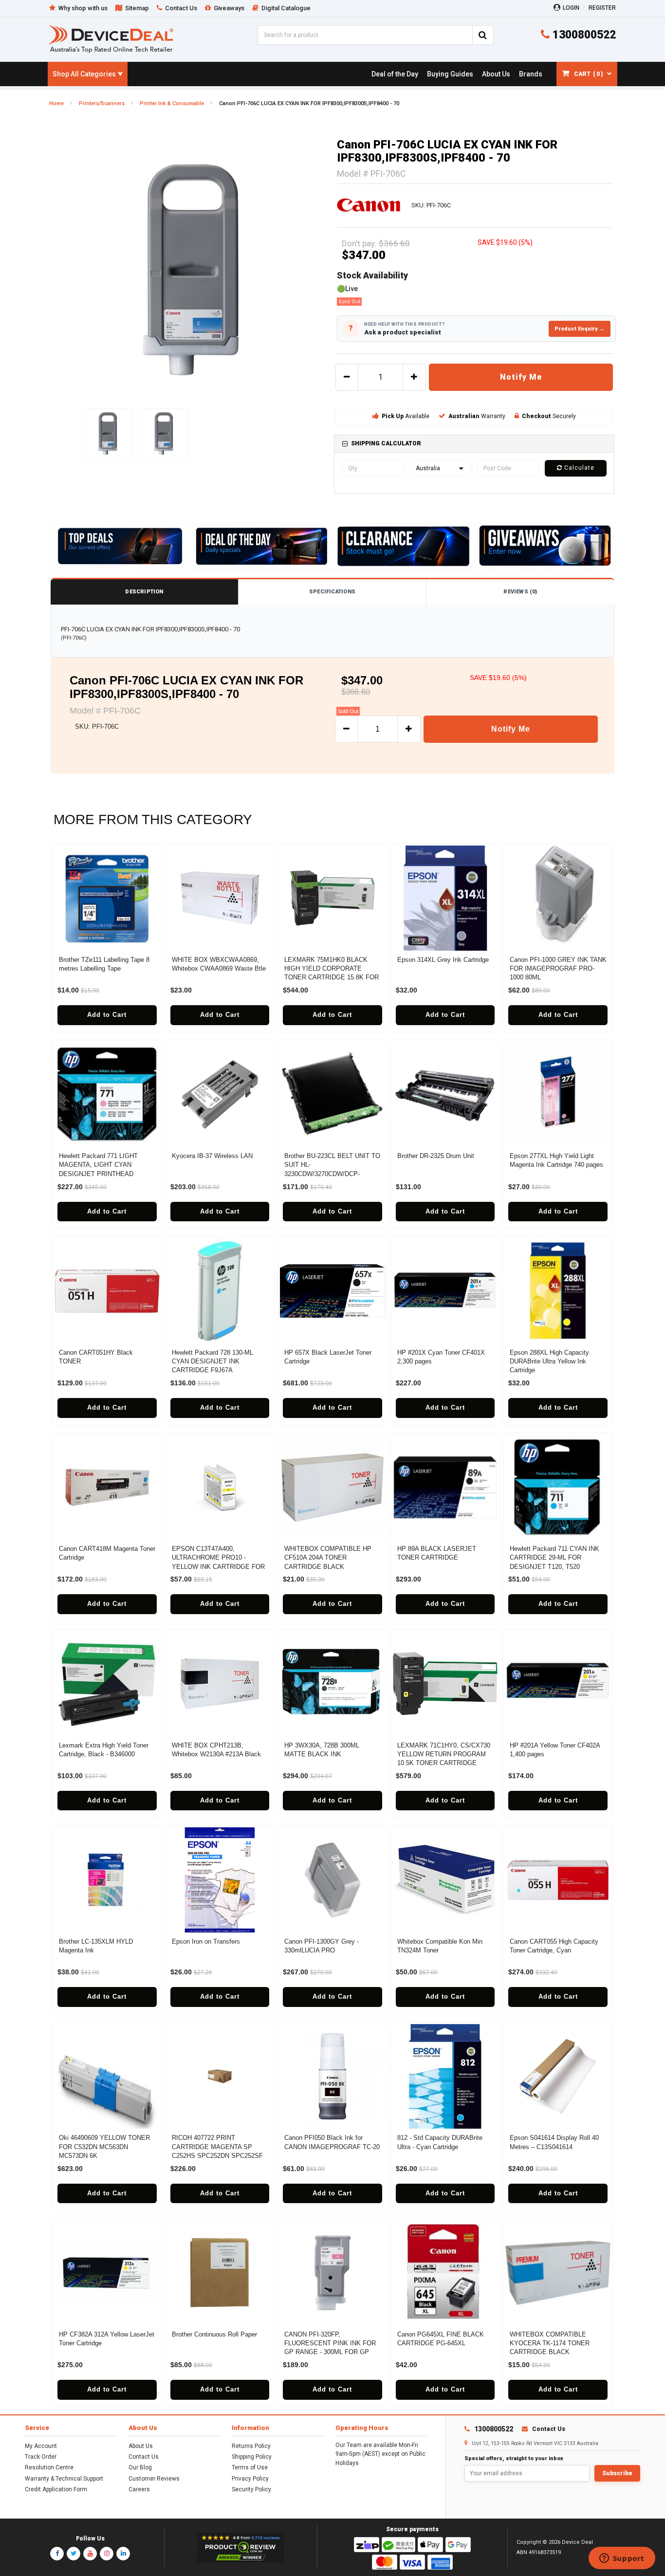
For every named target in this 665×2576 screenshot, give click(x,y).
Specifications (332, 592)
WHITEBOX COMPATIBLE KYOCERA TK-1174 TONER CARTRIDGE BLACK (550, 2343)
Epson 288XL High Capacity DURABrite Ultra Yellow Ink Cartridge (549, 1361)
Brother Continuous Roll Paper (214, 2334)
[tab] (474, 444)
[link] (395, 74)
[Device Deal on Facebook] (57, 2554)
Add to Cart (107, 1015)
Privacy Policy (250, 2479)
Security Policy (251, 2489)
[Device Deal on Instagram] (107, 2554)
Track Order (41, 2457)
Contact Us (144, 2457)
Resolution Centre (49, 2467)
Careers (139, 2489)
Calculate (578, 468)
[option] (191, 270)
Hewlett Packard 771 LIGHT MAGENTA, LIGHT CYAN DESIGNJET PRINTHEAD (98, 1165)
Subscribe (617, 2473)
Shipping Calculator (386, 443)
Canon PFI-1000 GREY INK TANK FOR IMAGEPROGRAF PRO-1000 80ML (558, 968)
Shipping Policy (252, 2457)
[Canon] (369, 205)
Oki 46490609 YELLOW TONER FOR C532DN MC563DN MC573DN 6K (104, 2146)
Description (144, 592)
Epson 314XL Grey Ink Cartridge (443, 960)
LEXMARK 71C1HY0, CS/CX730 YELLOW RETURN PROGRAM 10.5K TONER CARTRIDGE (444, 1754)
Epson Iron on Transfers (206, 1941)
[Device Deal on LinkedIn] (123, 2554)
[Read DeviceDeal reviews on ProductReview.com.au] (241, 2548)
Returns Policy (251, 2446)
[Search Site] (483, 35)
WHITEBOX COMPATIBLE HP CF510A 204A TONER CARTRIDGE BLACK (328, 1557)
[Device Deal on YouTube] (90, 2554)
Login (571, 8)
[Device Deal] (111, 39)
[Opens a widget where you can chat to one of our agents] (622, 2559)
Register (602, 8)
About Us (141, 2446)
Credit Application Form (56, 2489)
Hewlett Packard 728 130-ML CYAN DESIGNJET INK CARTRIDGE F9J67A (212, 1361)
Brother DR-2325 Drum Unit (436, 1156)
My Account (41, 2446)
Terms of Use (250, 2467)
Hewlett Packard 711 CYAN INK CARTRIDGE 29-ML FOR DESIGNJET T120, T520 (554, 1557)
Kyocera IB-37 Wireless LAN (212, 1156)
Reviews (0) (520, 592)
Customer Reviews (154, 2479)
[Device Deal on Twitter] (74, 2554)
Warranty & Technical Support (64, 2479)
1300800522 (583, 35)
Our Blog (140, 2467)
